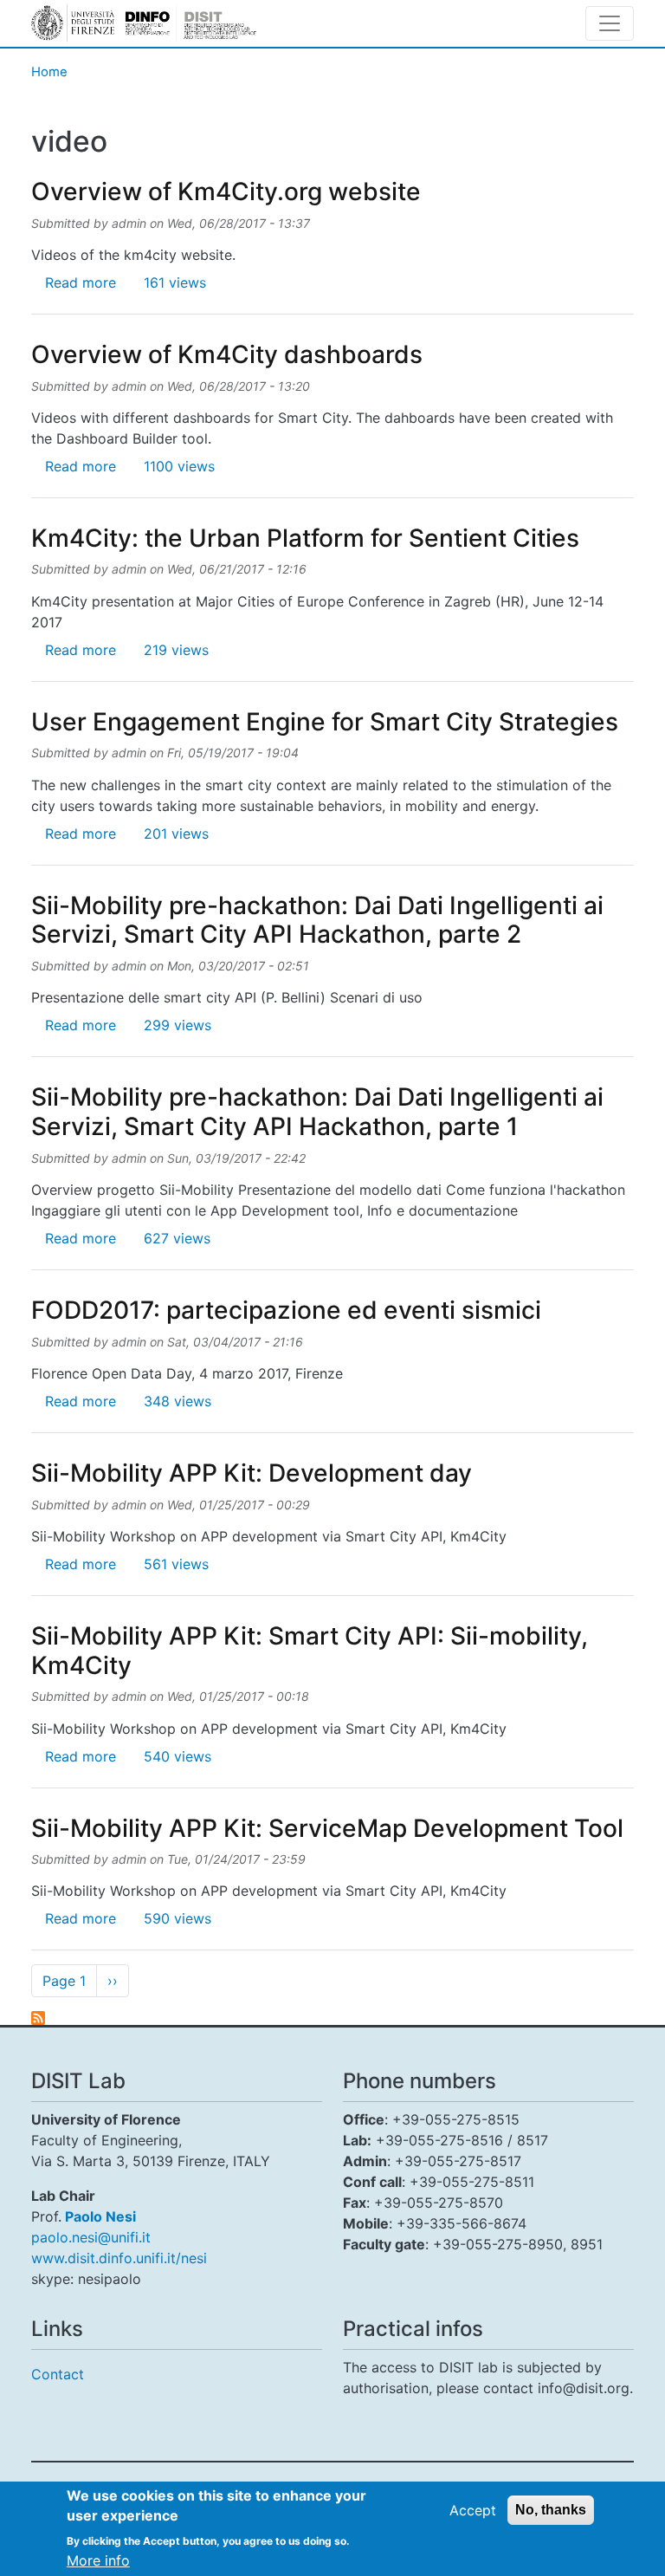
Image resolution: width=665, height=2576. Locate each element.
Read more (81, 282)
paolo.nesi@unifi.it (91, 2237)
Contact (58, 2374)
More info (98, 2560)
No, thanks (551, 2510)
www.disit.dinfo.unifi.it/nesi (119, 2258)
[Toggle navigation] (610, 23)
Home (49, 72)
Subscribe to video (38, 2018)
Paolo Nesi (100, 2216)
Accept (473, 2510)
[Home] (144, 23)
